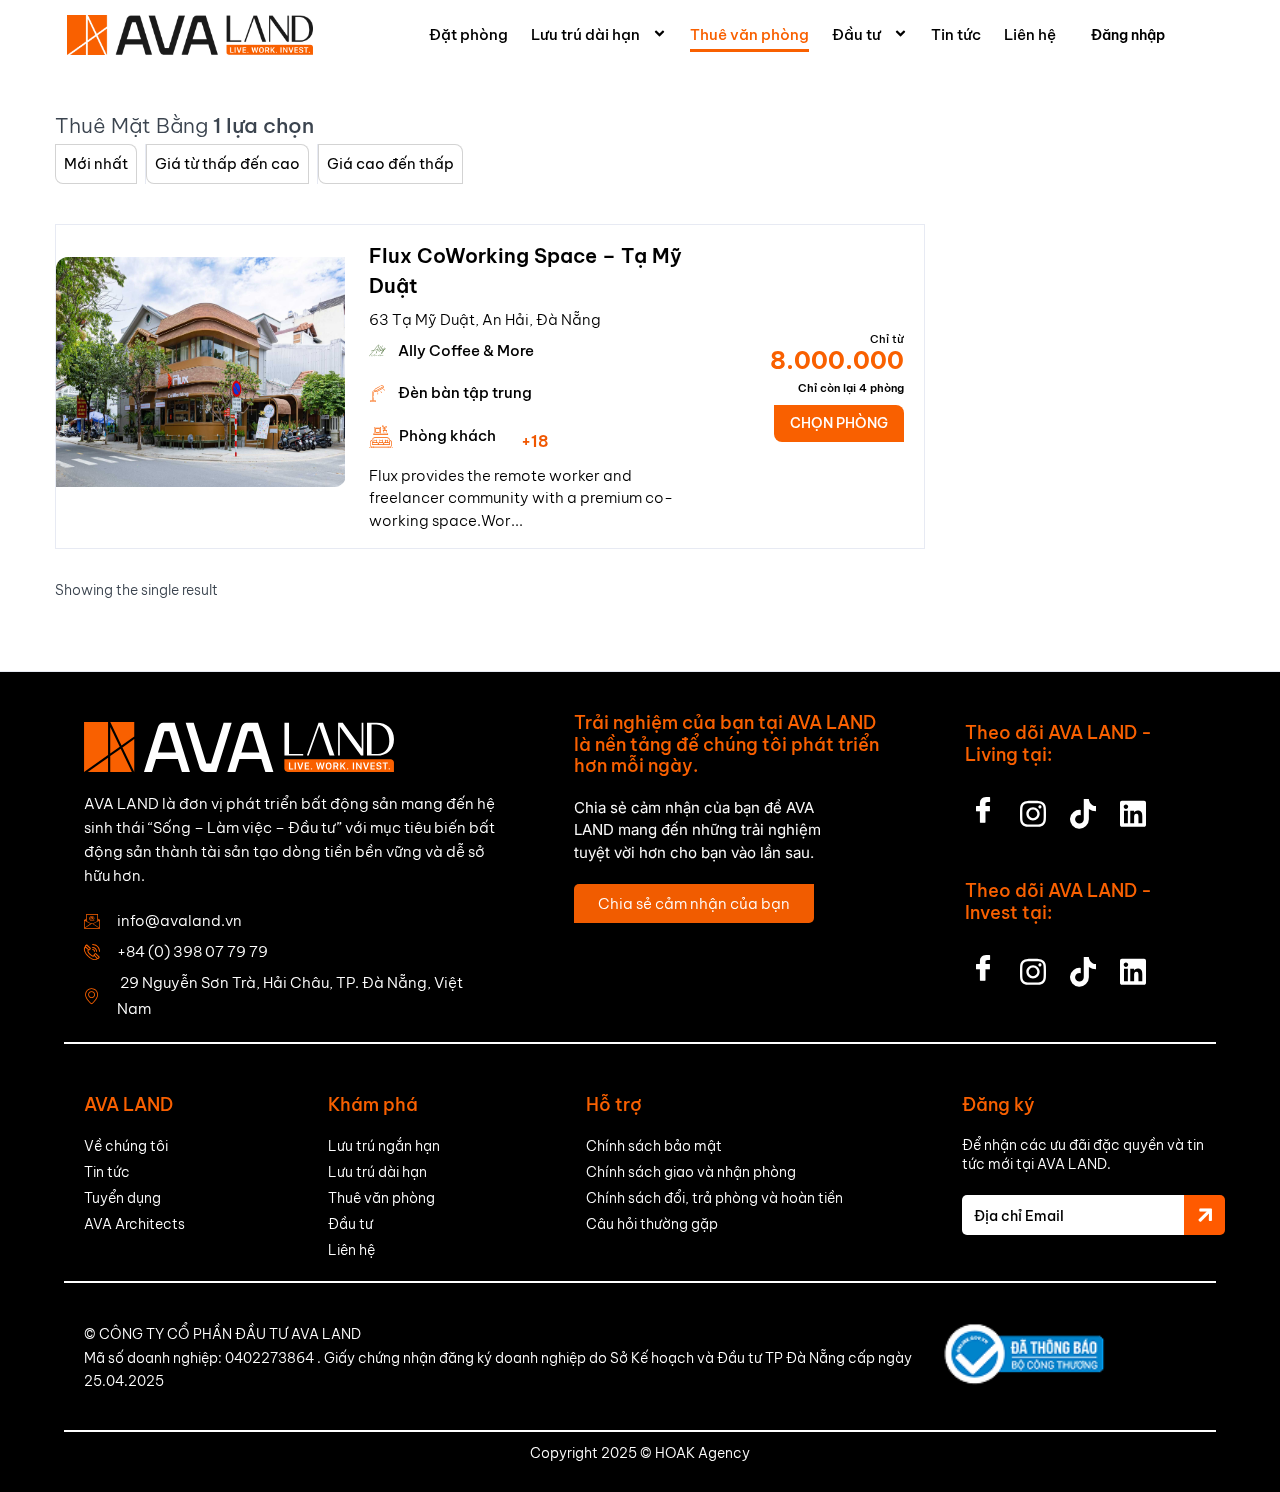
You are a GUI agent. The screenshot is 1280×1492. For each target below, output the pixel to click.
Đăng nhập (1128, 35)
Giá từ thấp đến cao (227, 163)
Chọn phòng (839, 423)
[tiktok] (1083, 807)
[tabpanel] (201, 372)
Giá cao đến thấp (390, 163)
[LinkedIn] (1133, 807)
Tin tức (956, 34)
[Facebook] (983, 807)
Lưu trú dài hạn (585, 34)
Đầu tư (856, 34)
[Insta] (1033, 807)
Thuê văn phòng (749, 34)
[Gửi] (1204, 1215)
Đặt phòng (468, 34)
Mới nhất (96, 163)
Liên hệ (1030, 34)
